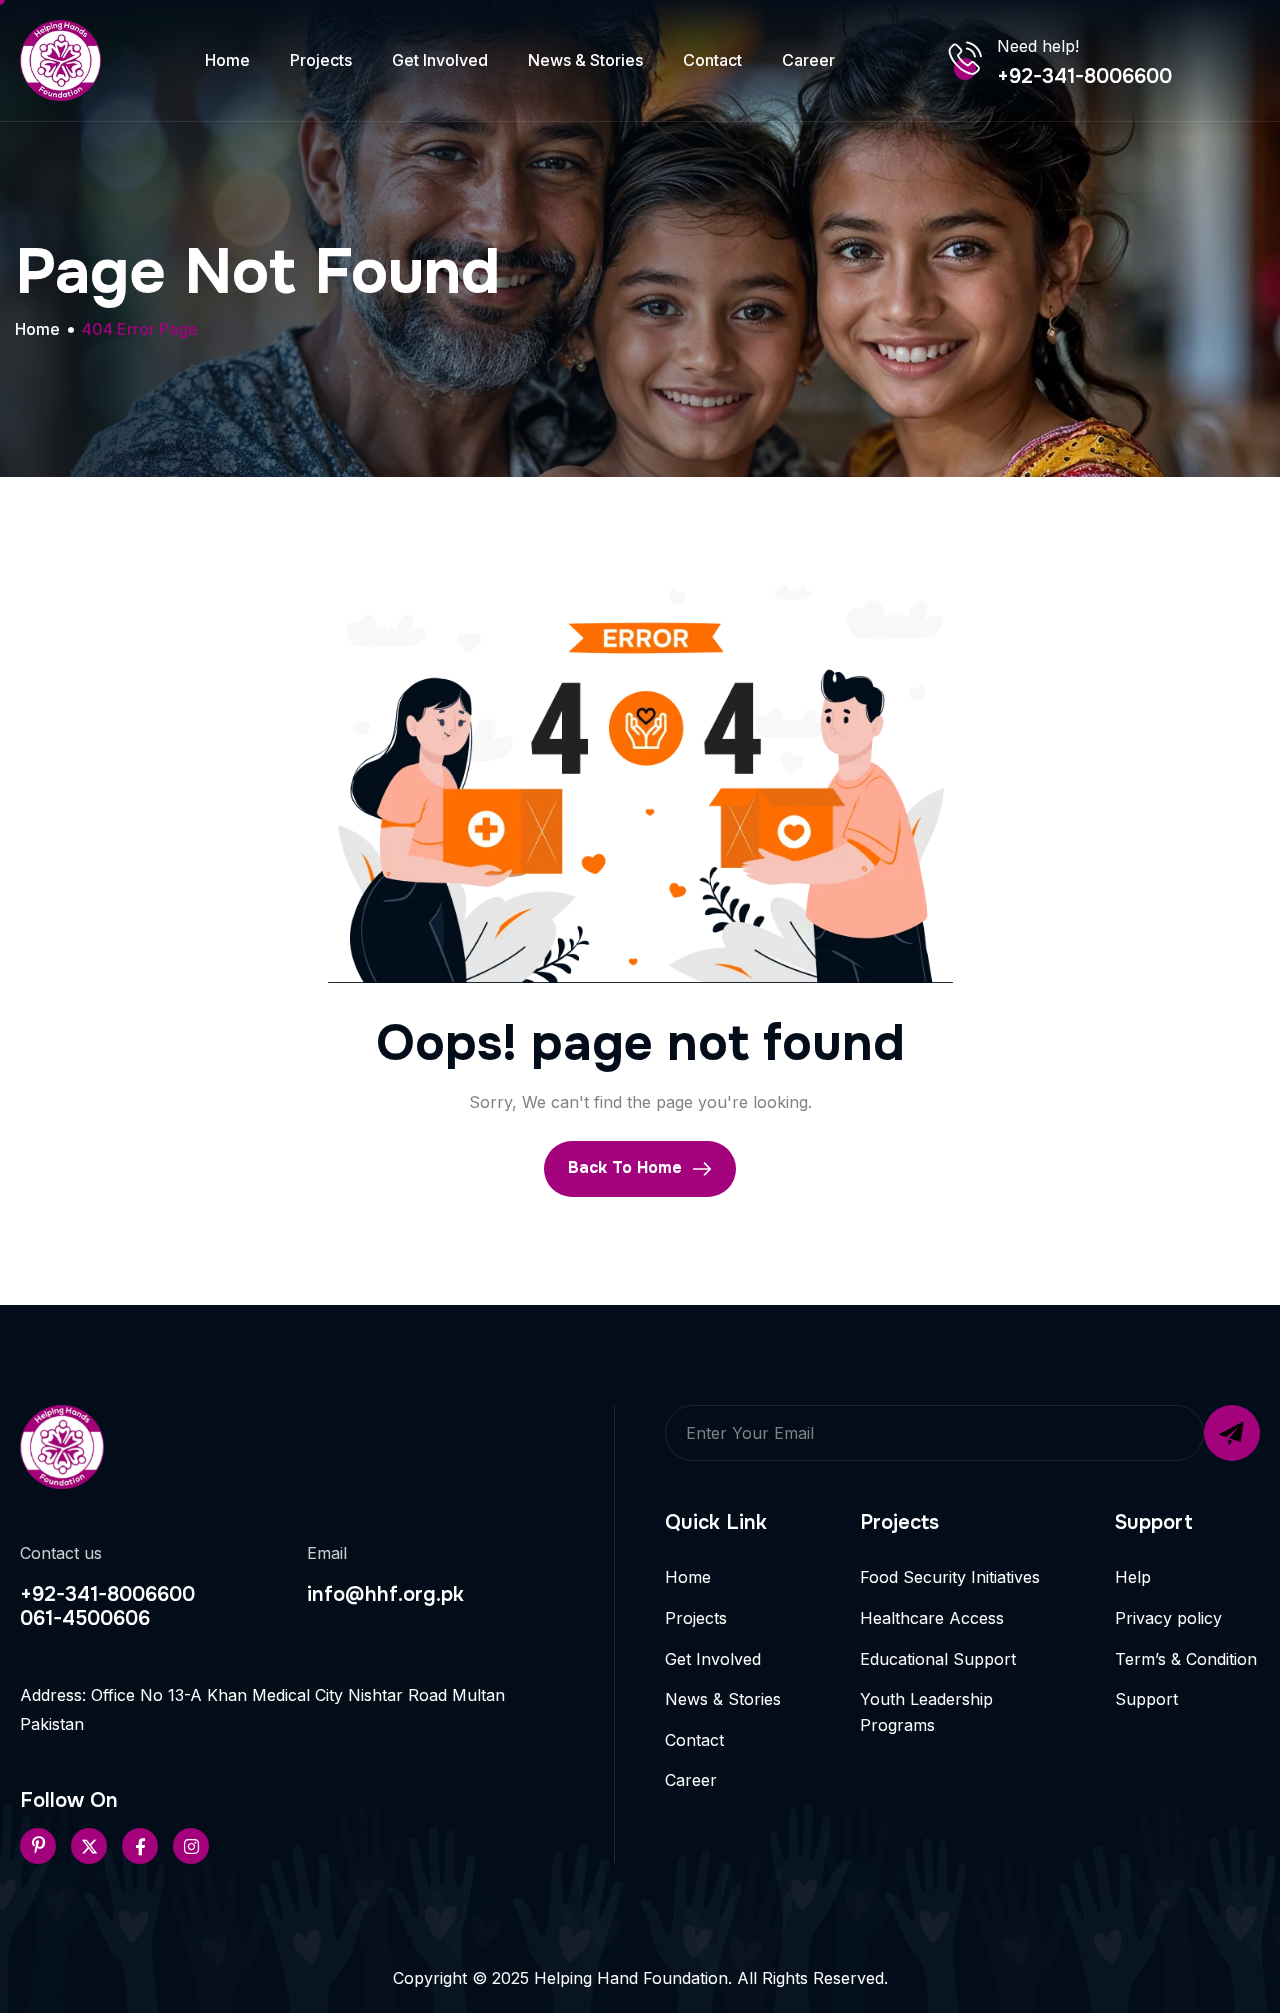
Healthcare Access (932, 1618)
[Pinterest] (38, 1846)
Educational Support (938, 1659)
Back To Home (627, 1167)
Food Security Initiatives (950, 1577)
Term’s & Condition (1186, 1659)
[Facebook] (140, 1846)
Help (1133, 1577)
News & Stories (585, 60)
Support (1146, 1699)
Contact (712, 60)
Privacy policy (1168, 1618)
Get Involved (440, 60)
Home (227, 60)
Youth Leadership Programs (926, 1712)
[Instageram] (191, 1846)
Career (808, 60)
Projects (321, 60)
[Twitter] (89, 1846)
